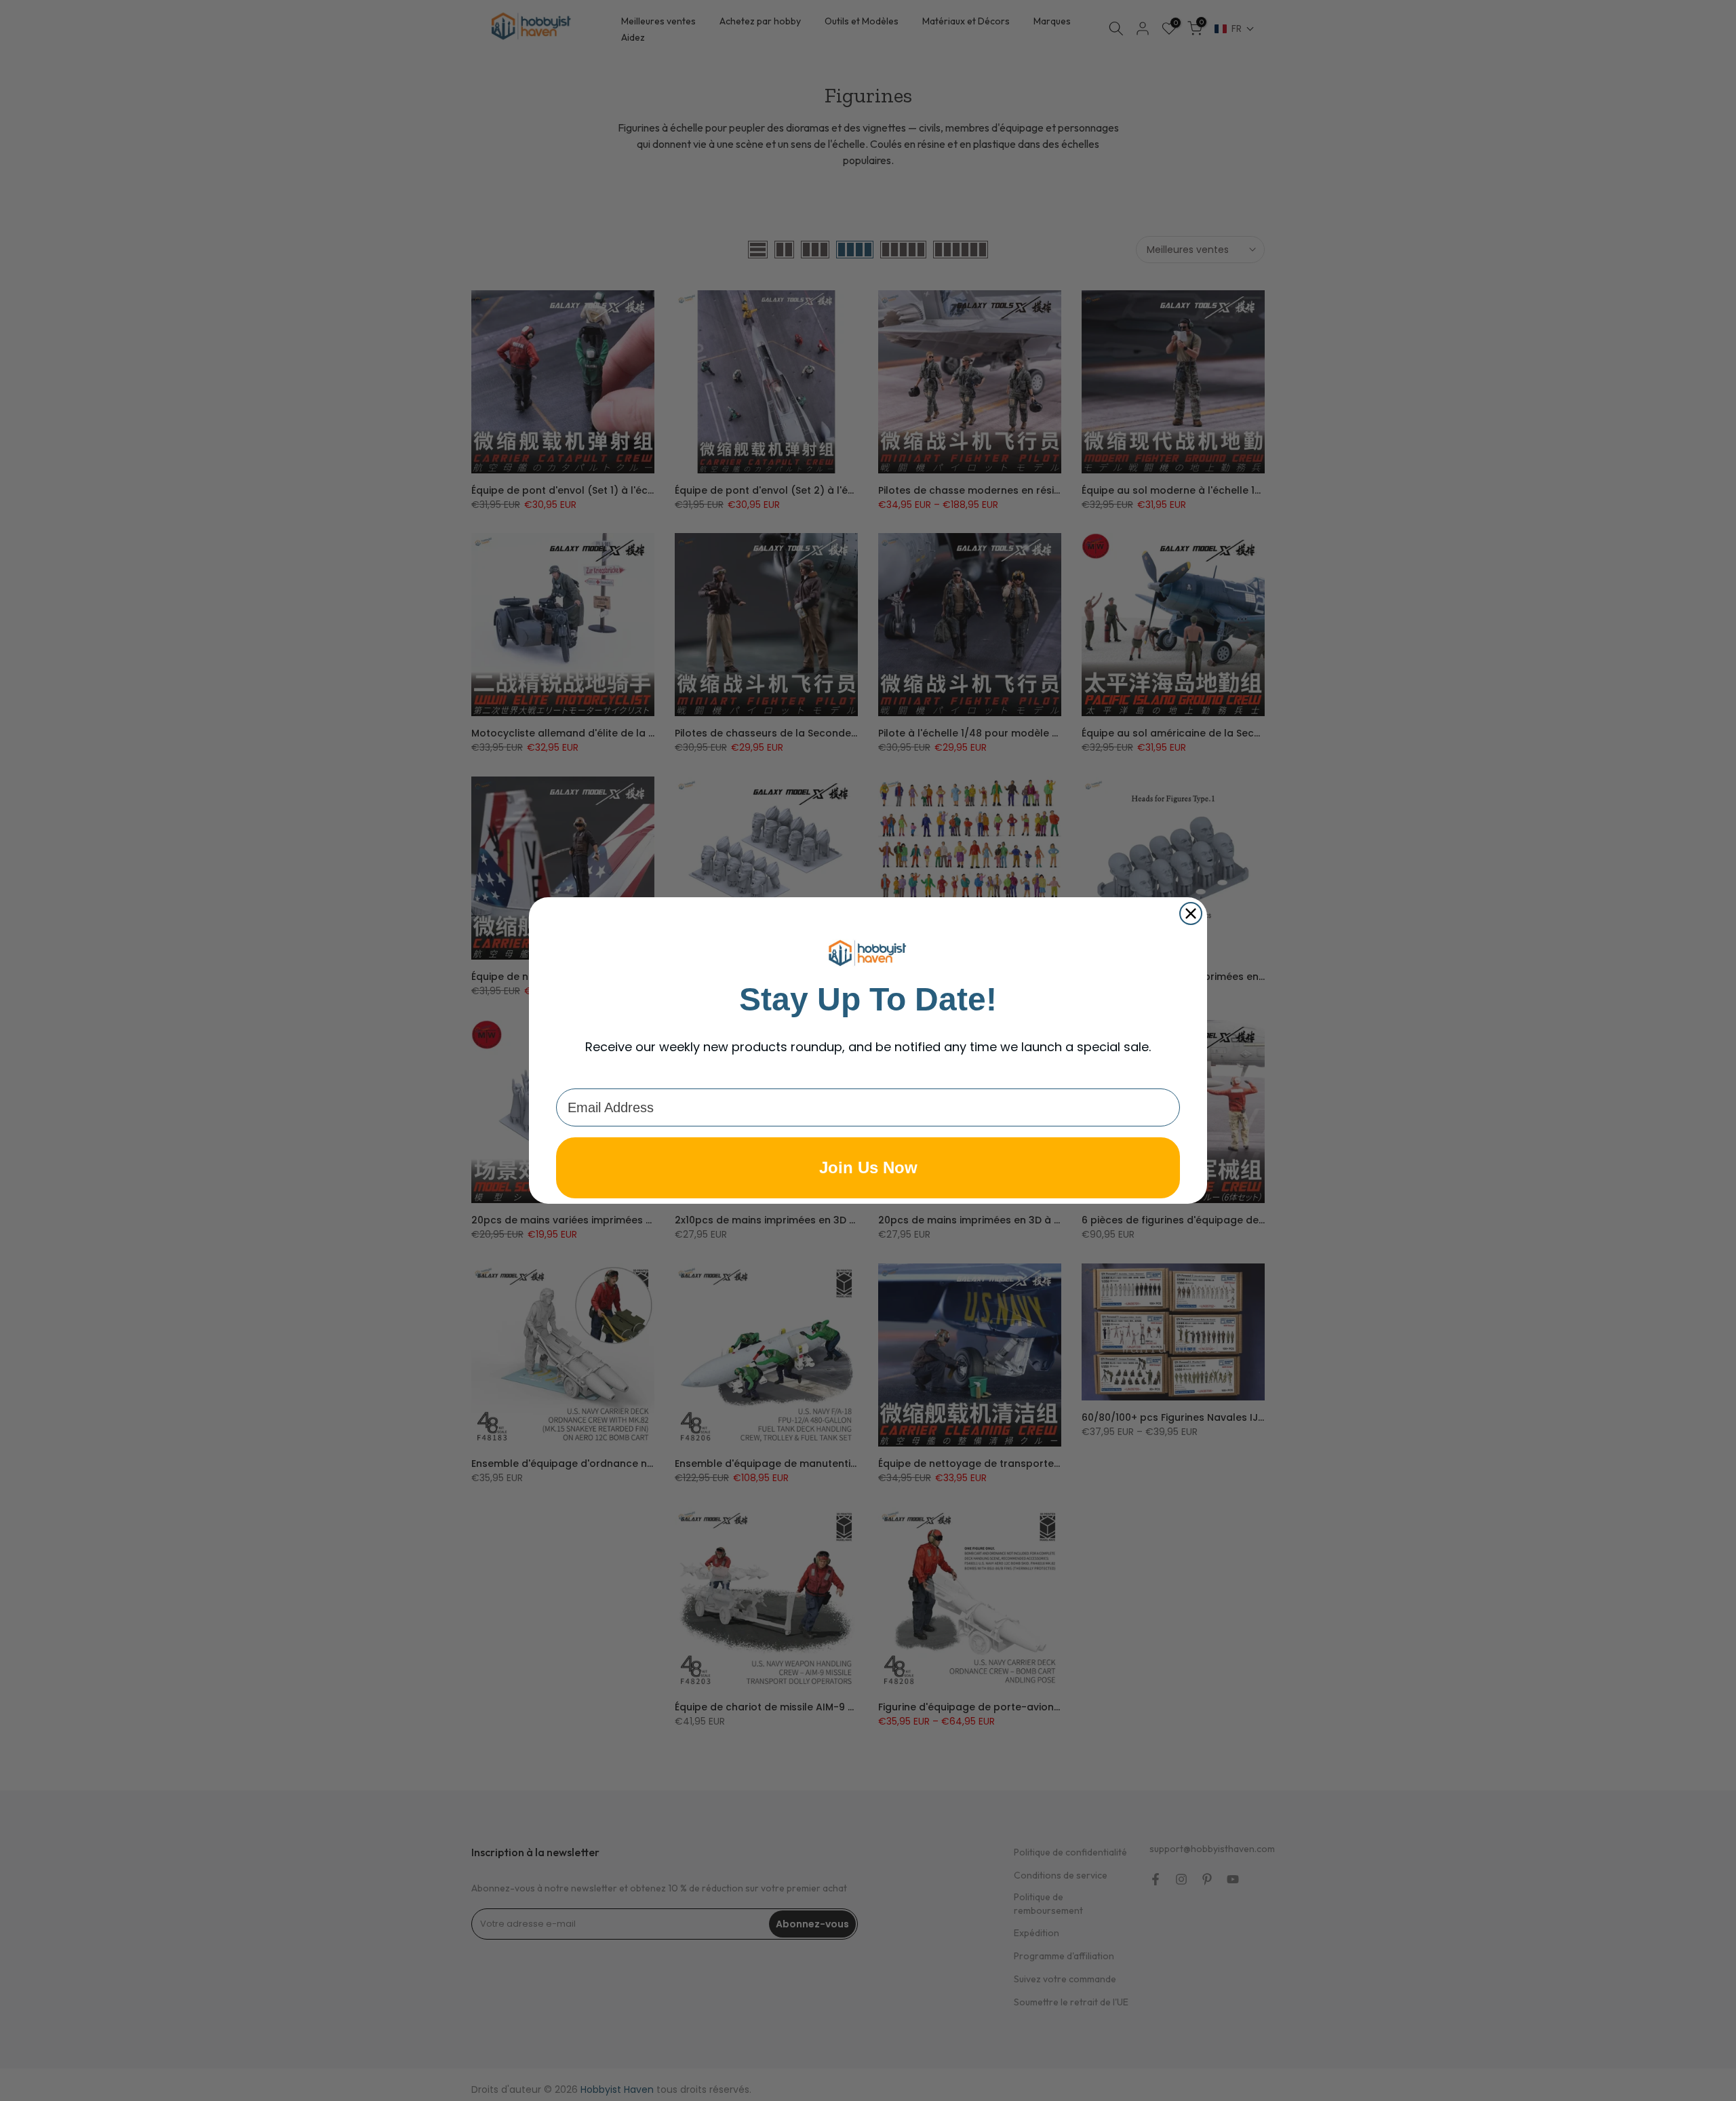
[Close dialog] (1191, 914)
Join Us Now (868, 1167)
